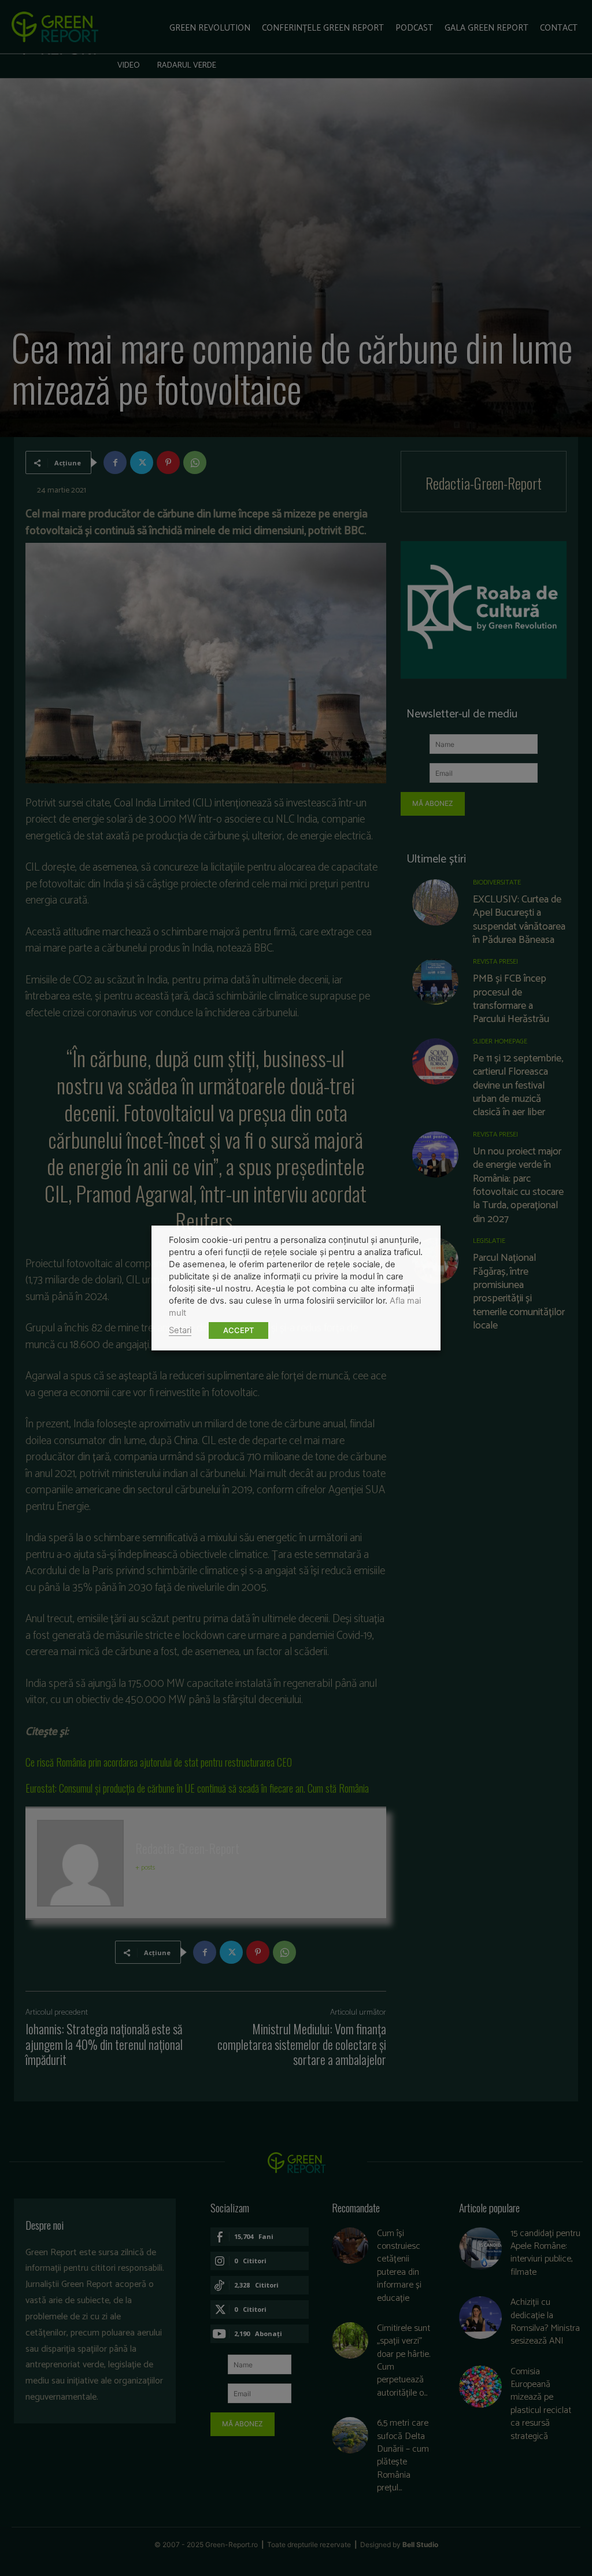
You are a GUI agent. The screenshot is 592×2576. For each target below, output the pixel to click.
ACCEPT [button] (238, 1330)
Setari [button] (180, 1330)
